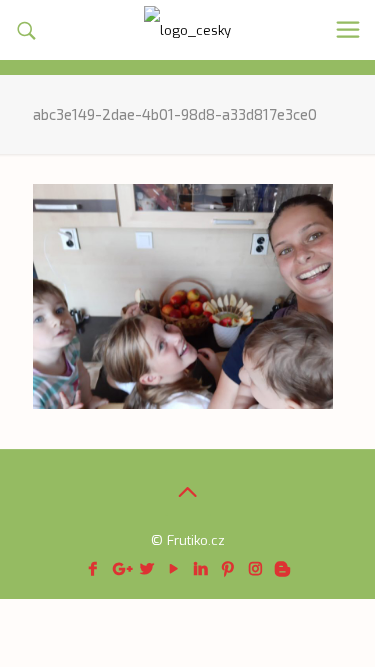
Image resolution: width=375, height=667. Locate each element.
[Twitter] (147, 569)
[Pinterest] (228, 569)
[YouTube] (174, 569)
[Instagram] (255, 569)
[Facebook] (93, 569)
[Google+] (120, 569)
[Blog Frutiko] (187, 30)
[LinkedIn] (201, 569)
